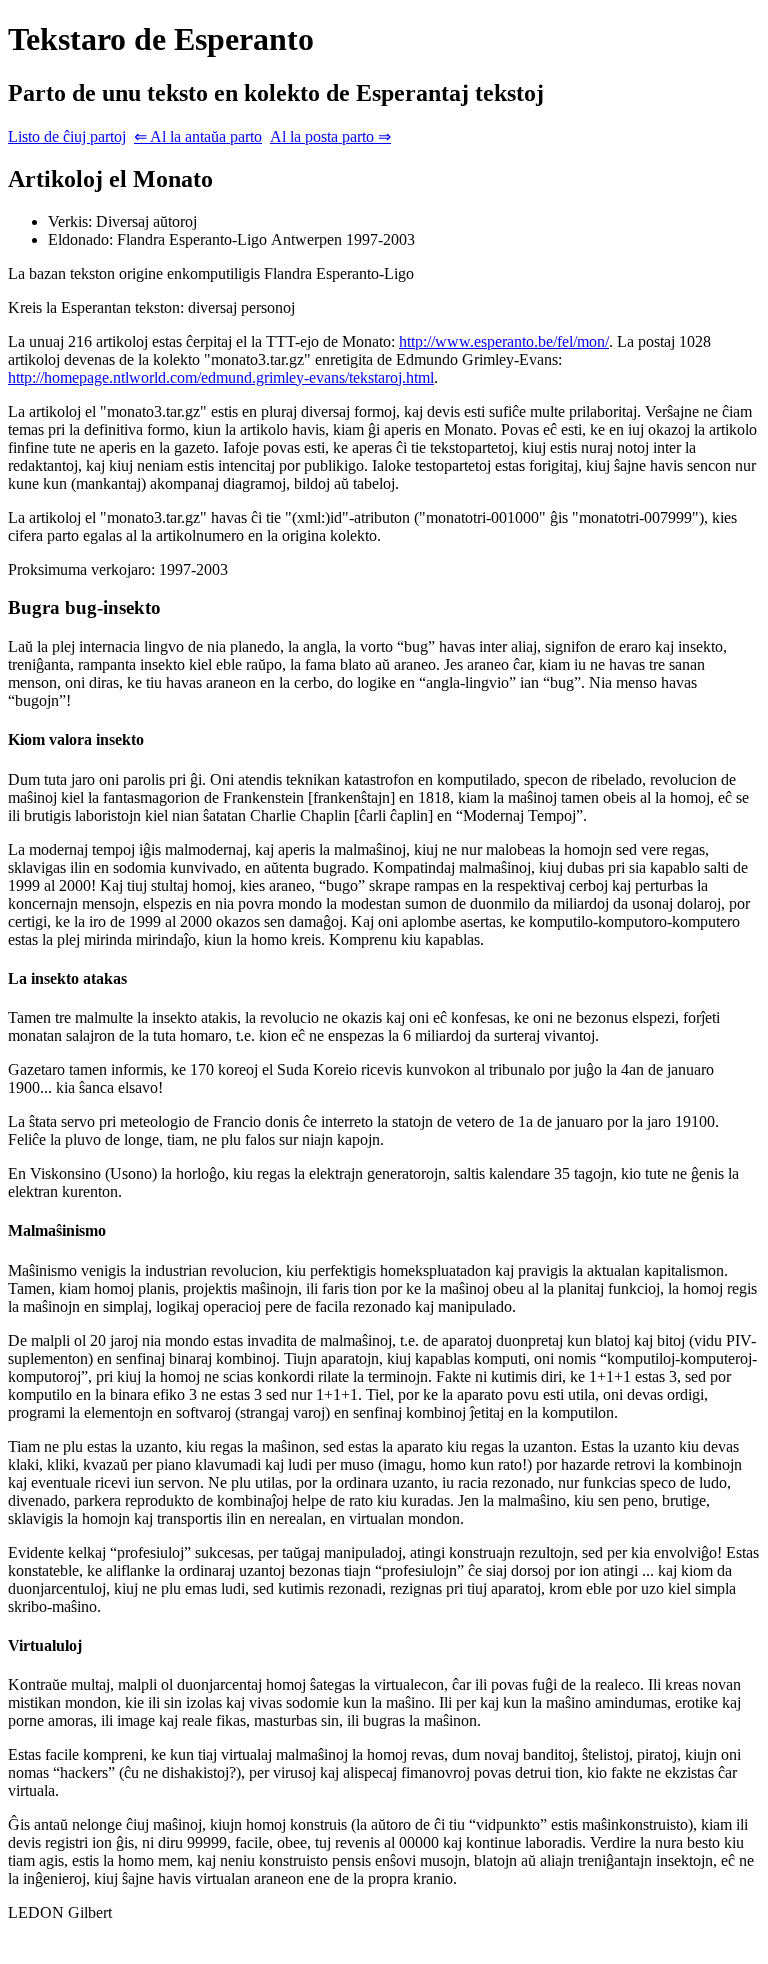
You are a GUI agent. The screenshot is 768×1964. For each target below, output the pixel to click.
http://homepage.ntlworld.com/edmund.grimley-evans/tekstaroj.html (221, 377)
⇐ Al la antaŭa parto (198, 136)
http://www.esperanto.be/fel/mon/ (504, 341)
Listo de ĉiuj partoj (67, 136)
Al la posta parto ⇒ (330, 136)
